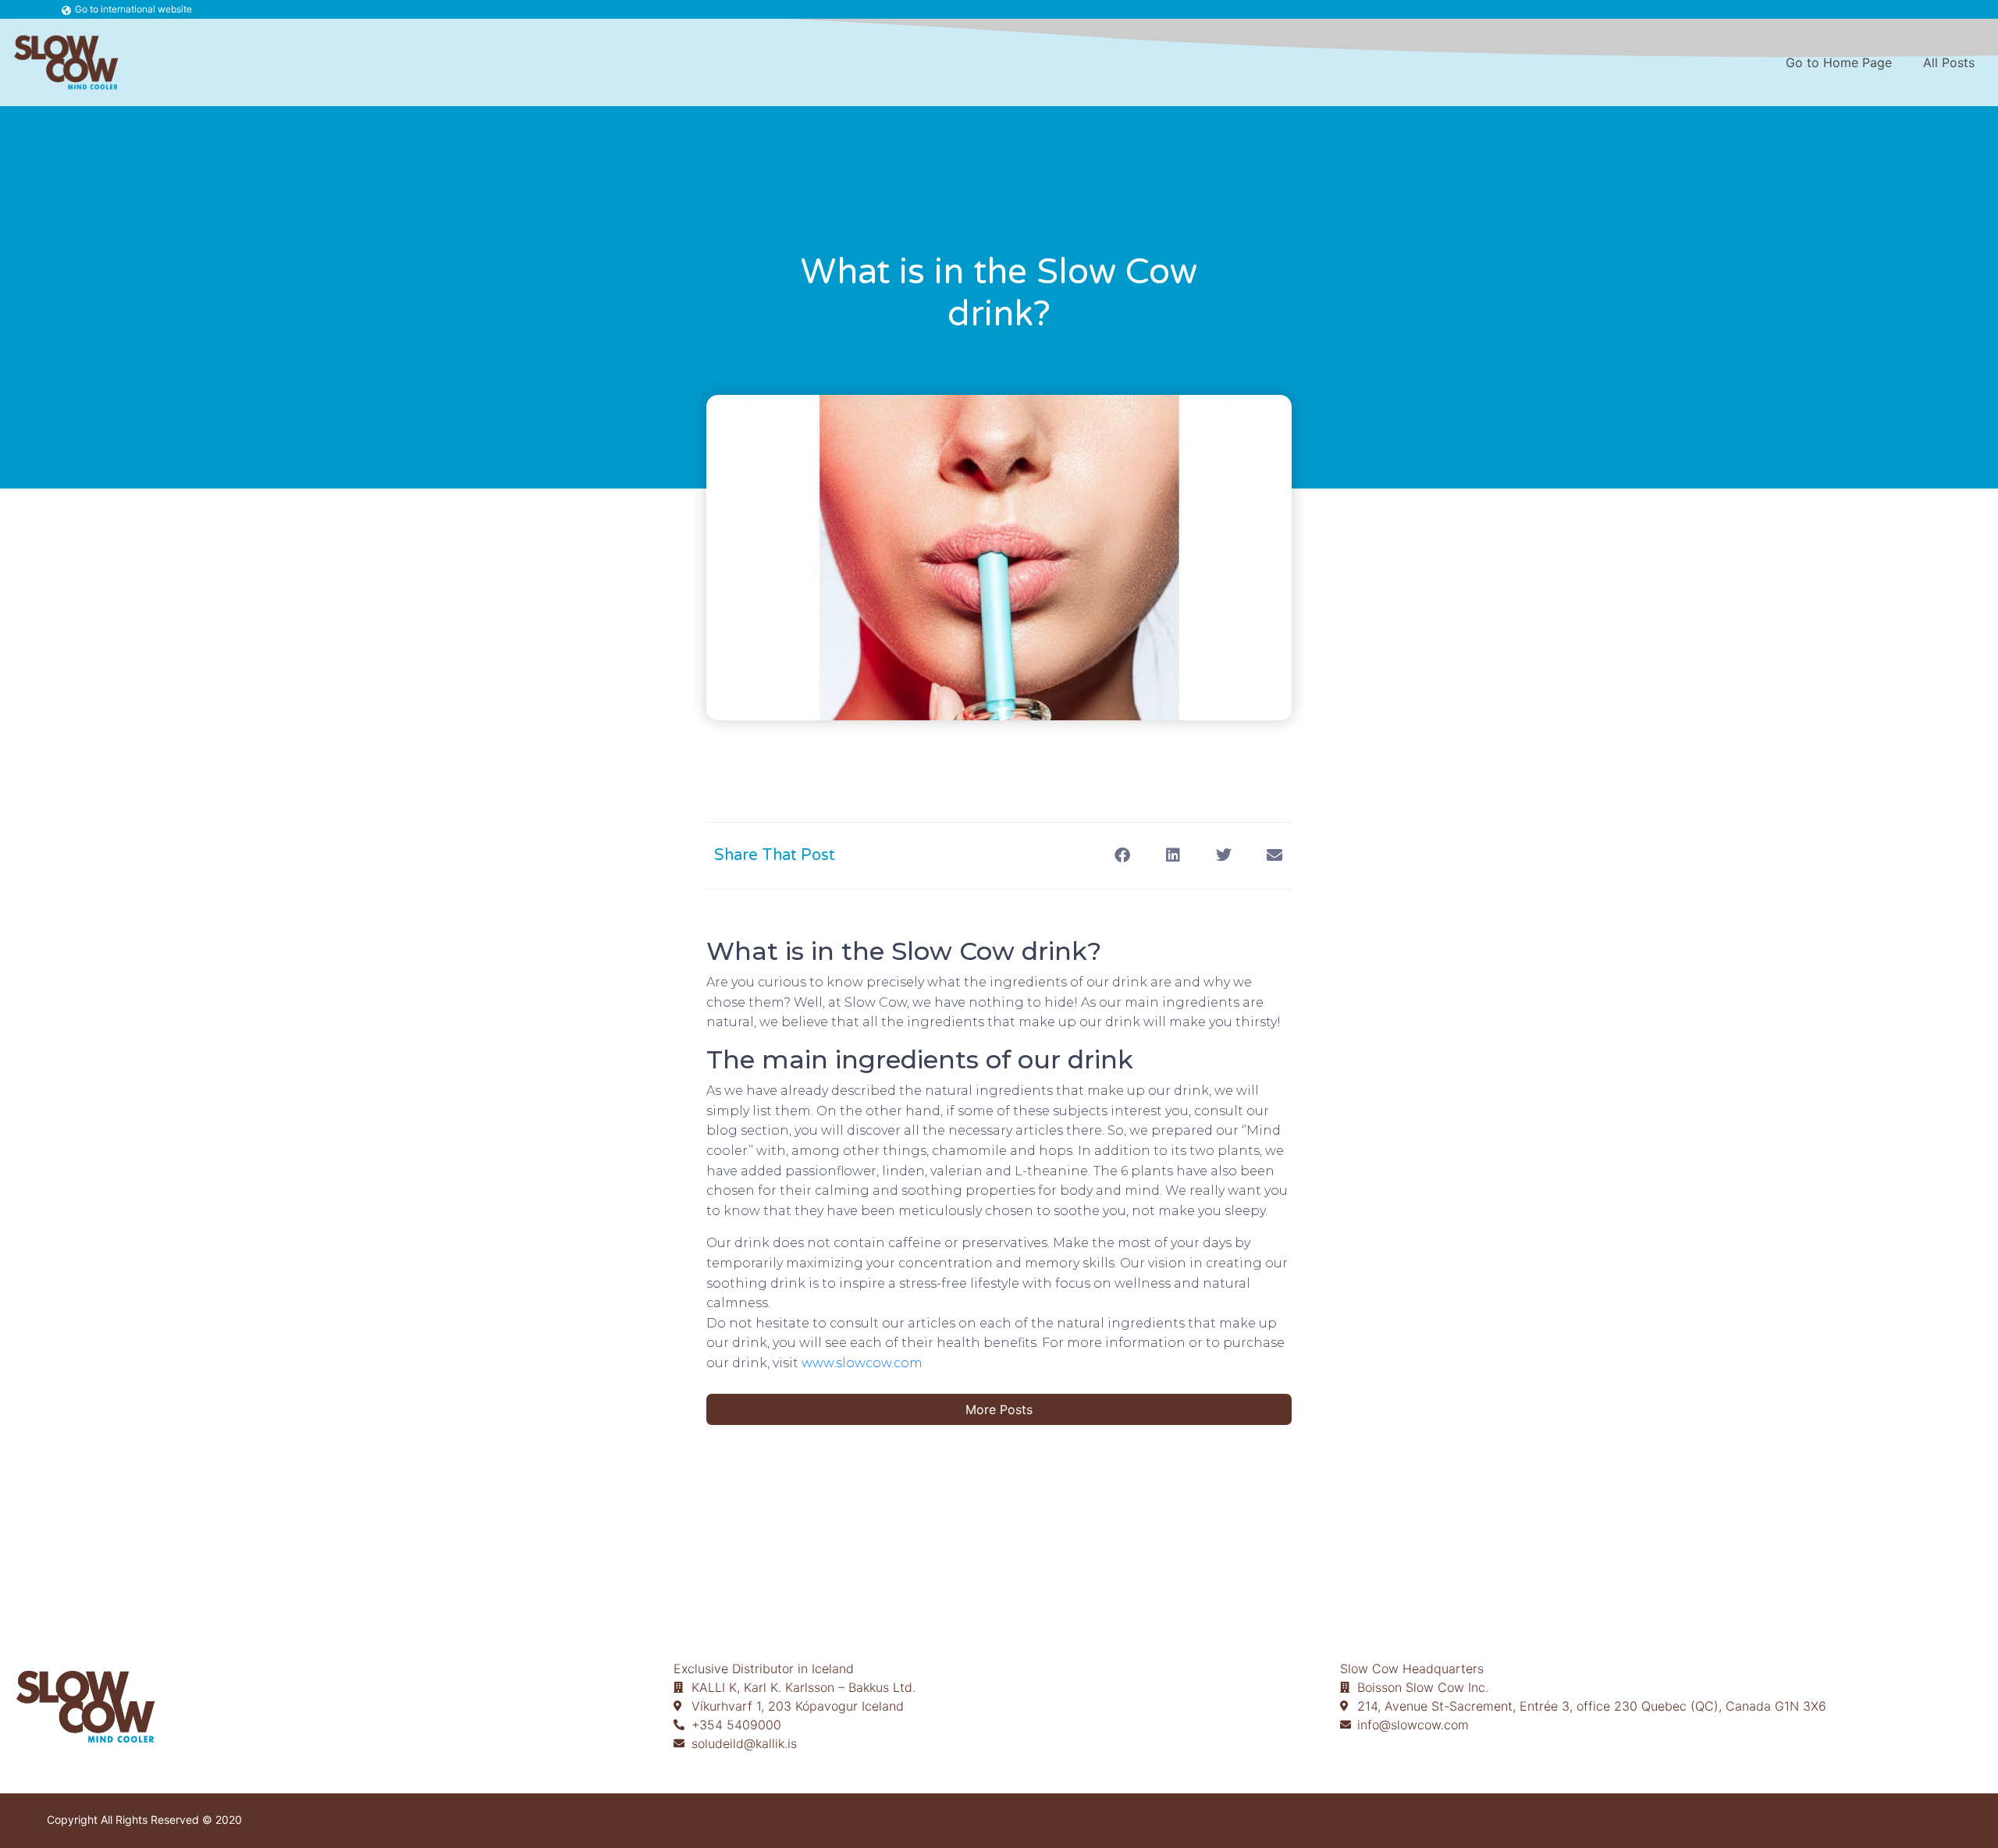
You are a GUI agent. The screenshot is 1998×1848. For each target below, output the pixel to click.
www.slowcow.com (862, 1363)
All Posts (1949, 62)
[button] (1122, 856)
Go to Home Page (1839, 62)
